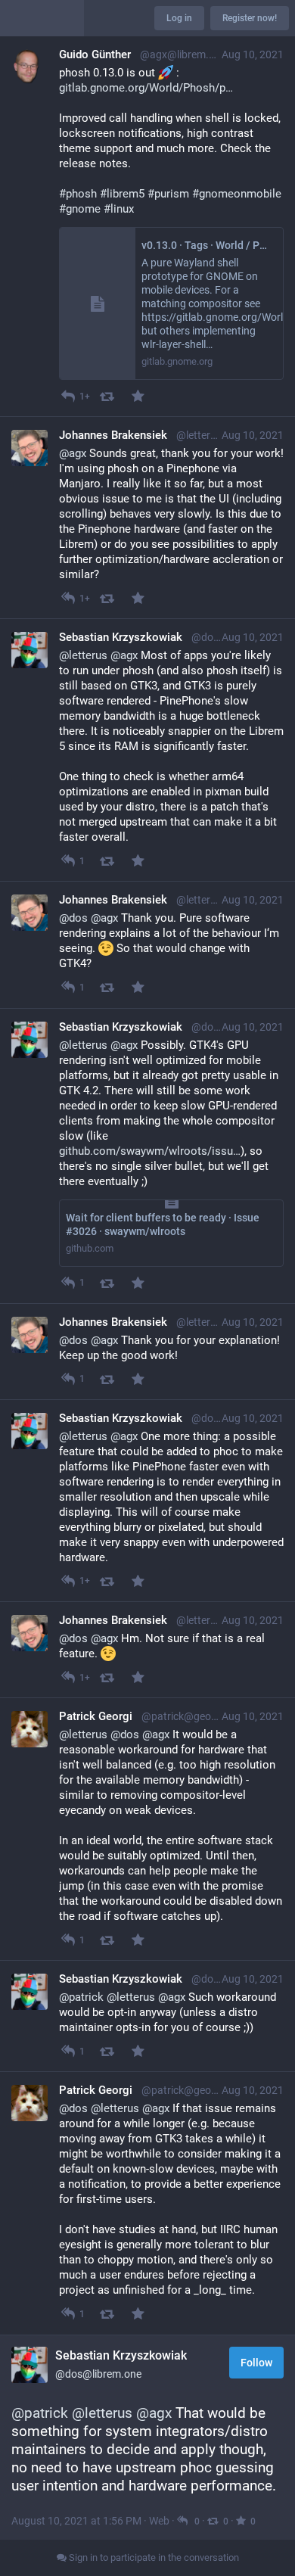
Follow (256, 2363)
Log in (179, 18)
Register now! (250, 18)
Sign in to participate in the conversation (153, 2557)
